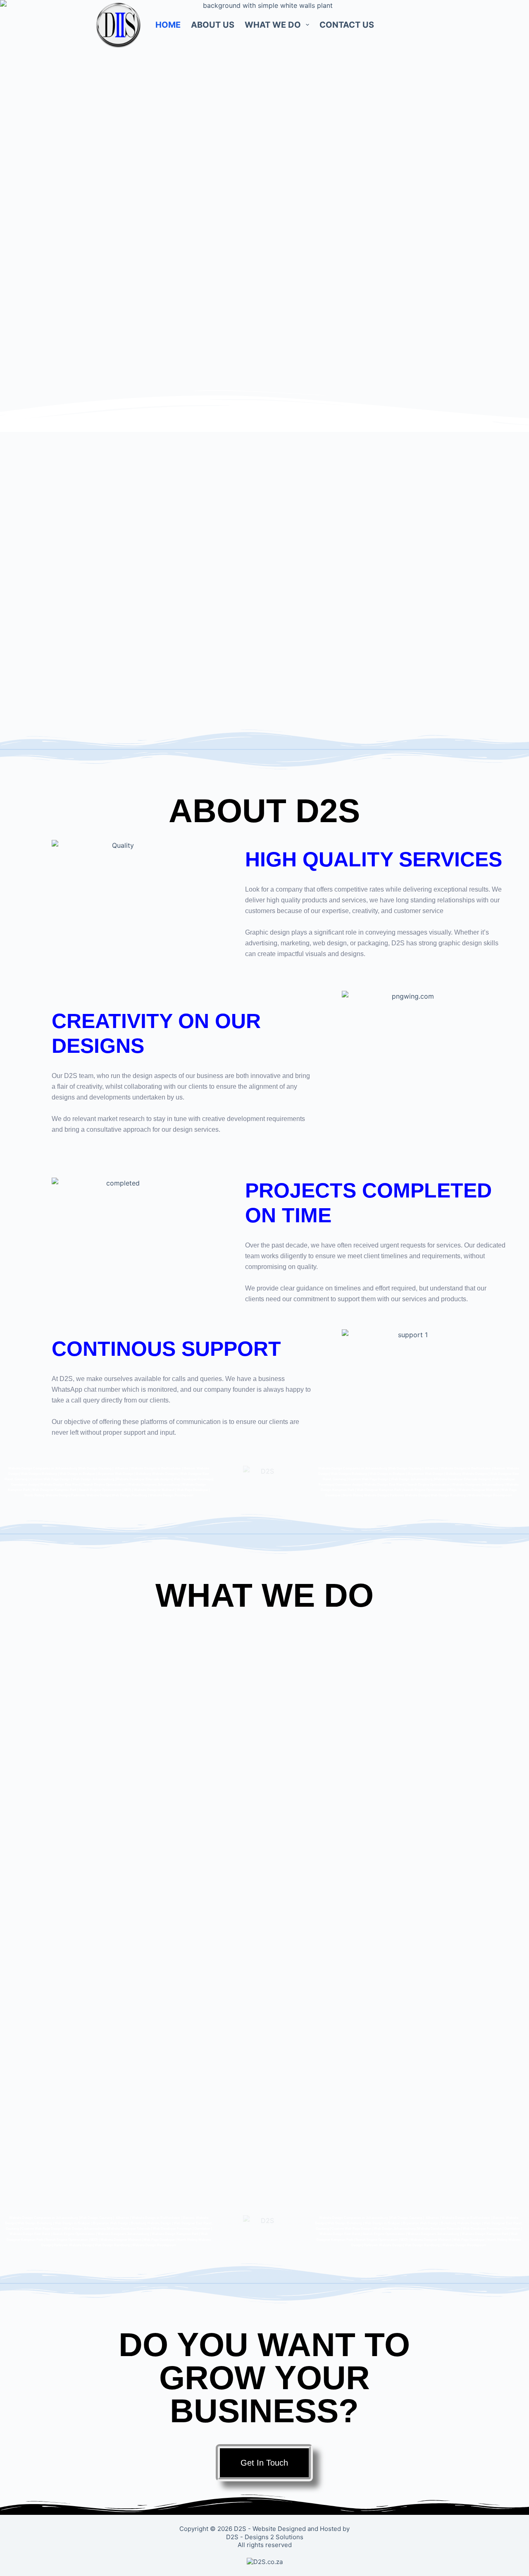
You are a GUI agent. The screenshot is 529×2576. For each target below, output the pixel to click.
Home (168, 25)
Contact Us (347, 25)
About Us (213, 25)
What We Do (273, 25)
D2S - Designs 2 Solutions (265, 2537)
